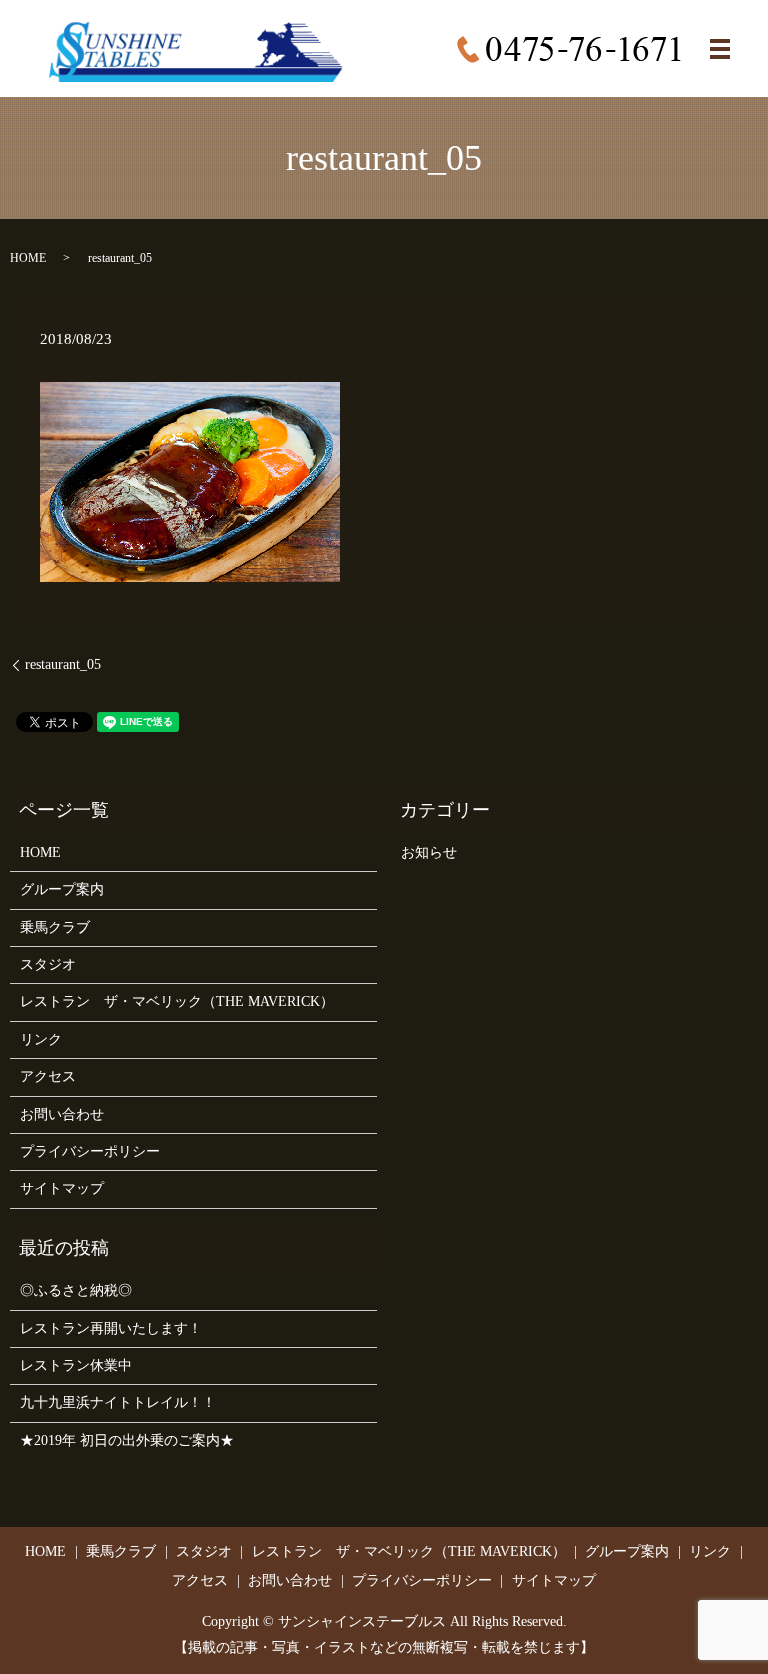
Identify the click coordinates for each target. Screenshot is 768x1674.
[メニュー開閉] (720, 49)
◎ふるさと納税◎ (76, 1290)
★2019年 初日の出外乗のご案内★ (127, 1440)
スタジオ (48, 964)
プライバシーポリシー (90, 1151)
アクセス (48, 1076)
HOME (28, 258)
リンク (41, 1039)
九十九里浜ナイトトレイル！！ (118, 1402)
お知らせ (429, 852)
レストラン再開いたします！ (111, 1328)
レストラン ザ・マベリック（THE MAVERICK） (177, 1001)
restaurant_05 (63, 664)
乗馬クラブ (55, 927)
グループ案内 (62, 889)
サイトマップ (62, 1188)
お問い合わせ (62, 1114)
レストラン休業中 (76, 1365)
